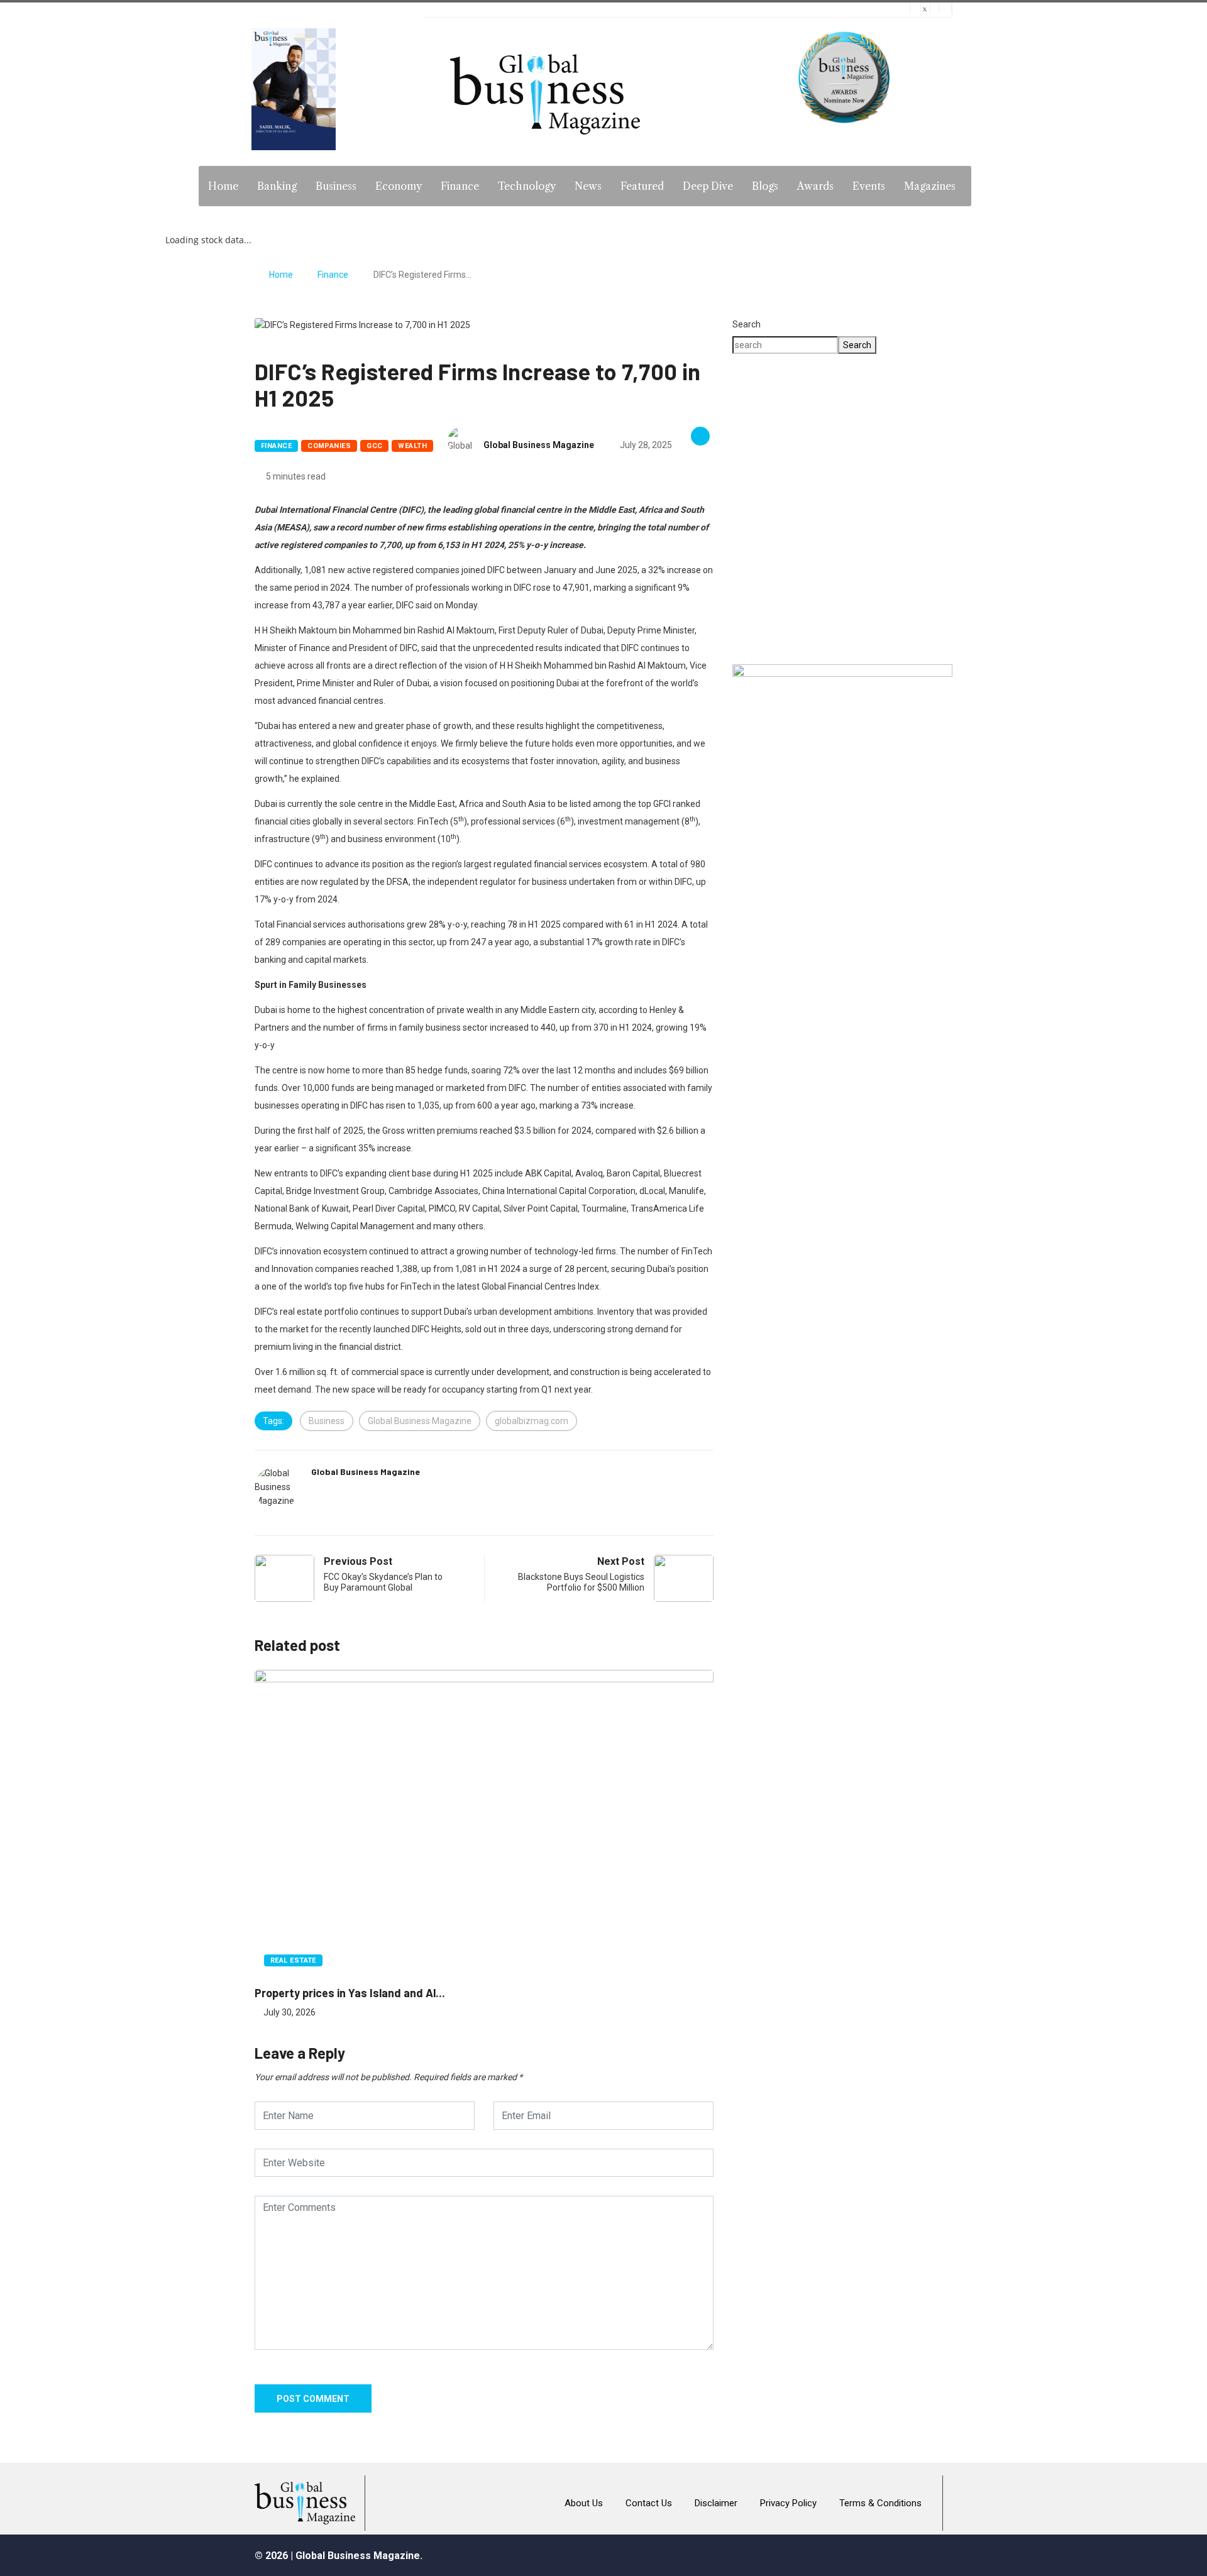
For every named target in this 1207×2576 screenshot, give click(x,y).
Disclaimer (716, 2503)
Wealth (412, 446)
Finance (460, 186)
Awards (815, 186)
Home (223, 186)
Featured (642, 186)
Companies (329, 446)
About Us (584, 2503)
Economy (399, 186)
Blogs (765, 186)
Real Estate (293, 1960)
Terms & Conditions (880, 2503)
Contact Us (649, 2503)
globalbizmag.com (532, 1421)
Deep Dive (708, 186)
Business (336, 186)
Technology (527, 186)
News (588, 186)
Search (747, 324)
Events (869, 186)
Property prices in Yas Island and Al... (350, 1993)
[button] (842, 609)
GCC (374, 446)
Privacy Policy (788, 2503)
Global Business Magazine (539, 445)
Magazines (930, 186)
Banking (277, 186)
